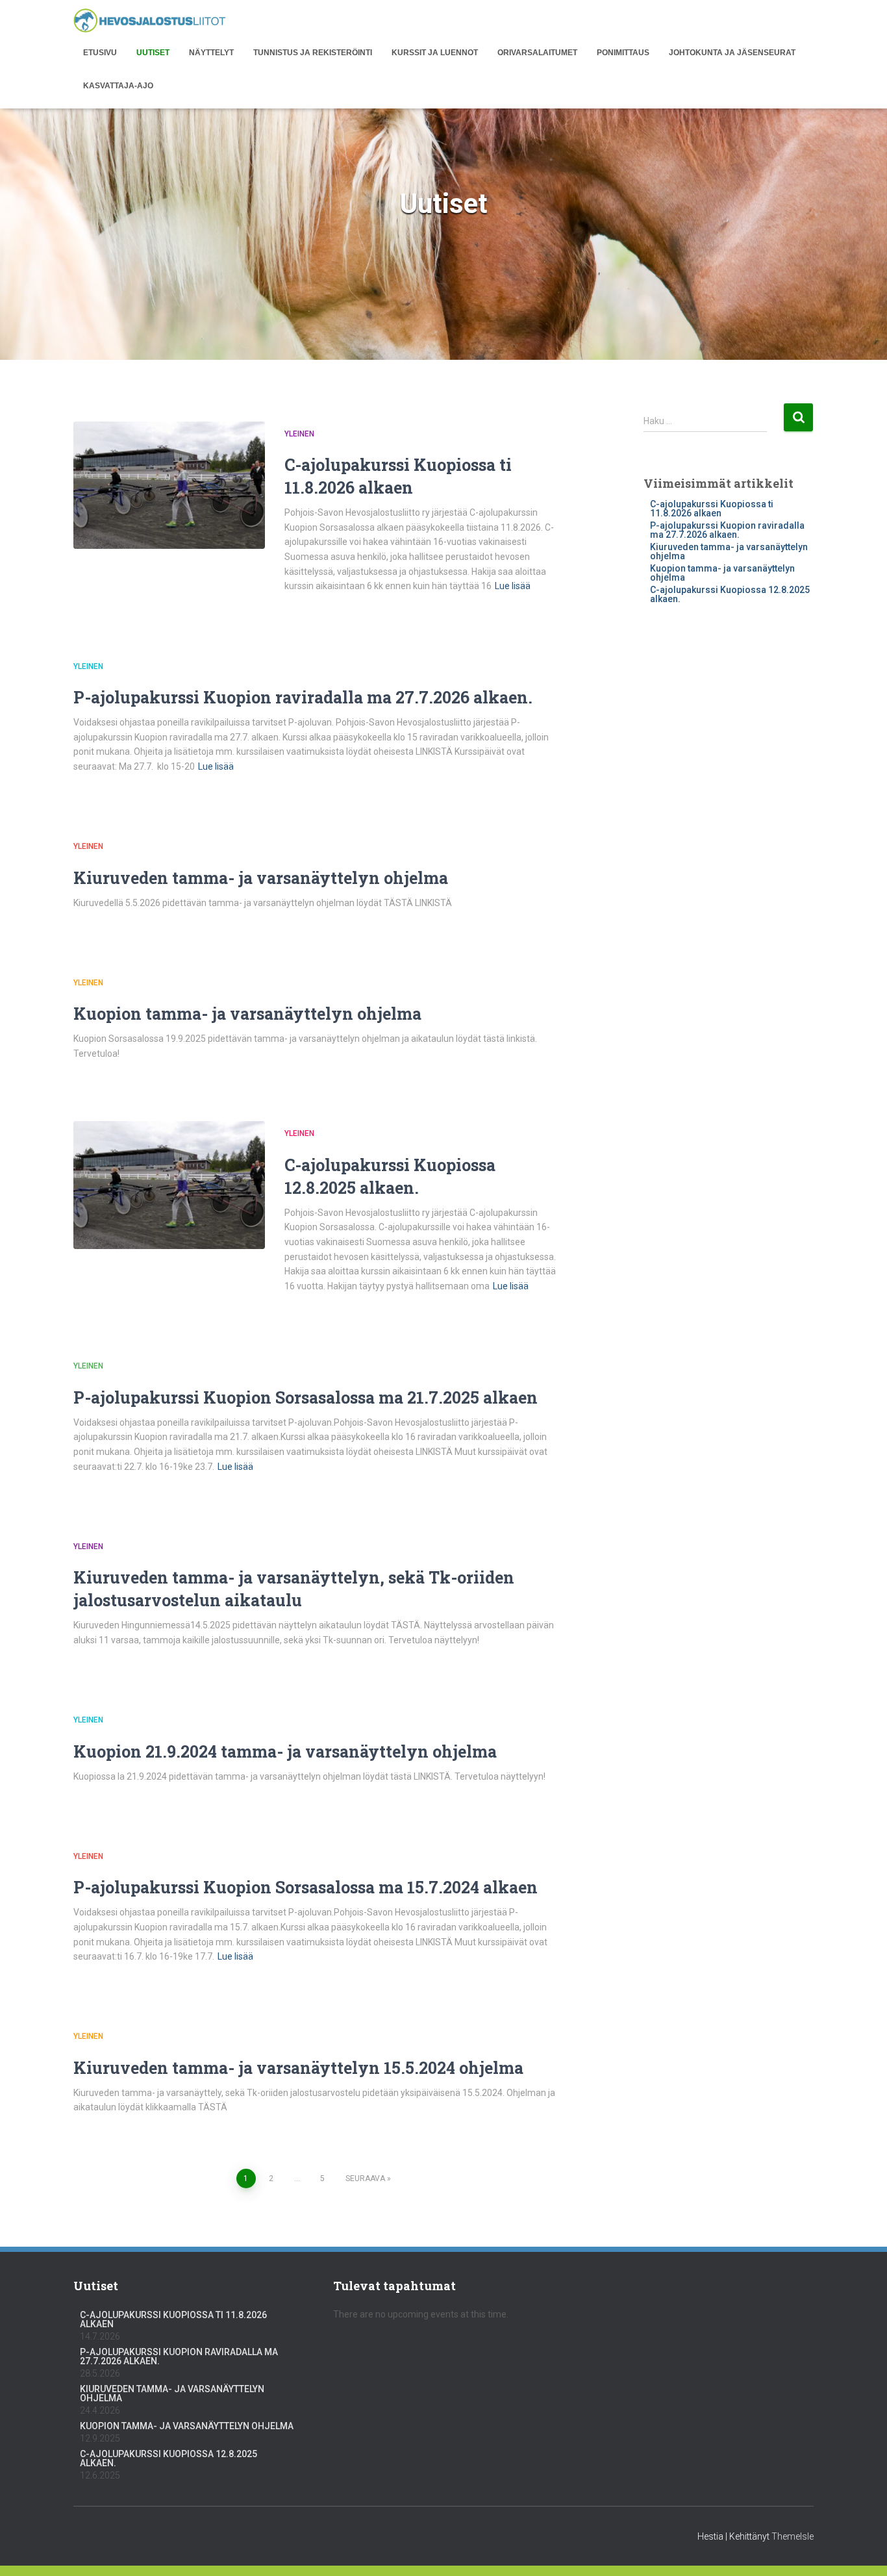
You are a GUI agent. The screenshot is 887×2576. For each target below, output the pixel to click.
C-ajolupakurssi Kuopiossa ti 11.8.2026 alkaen (712, 509)
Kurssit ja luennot (435, 53)
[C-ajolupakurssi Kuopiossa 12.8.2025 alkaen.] (169, 1185)
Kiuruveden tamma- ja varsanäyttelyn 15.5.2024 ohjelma (298, 2068)
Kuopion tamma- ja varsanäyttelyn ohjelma (247, 1014)
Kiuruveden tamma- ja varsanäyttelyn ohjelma (261, 878)
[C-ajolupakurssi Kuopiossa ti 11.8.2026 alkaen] (169, 486)
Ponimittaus (623, 53)
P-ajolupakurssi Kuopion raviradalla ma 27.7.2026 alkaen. (303, 697)
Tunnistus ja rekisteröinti (313, 53)
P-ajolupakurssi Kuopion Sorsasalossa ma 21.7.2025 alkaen (306, 1397)
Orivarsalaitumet (537, 53)
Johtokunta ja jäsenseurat (732, 53)
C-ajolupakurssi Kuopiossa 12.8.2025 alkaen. (730, 594)
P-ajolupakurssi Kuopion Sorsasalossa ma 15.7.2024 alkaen (306, 1887)
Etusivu (100, 53)
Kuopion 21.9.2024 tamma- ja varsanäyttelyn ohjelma (285, 1751)
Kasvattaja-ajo (118, 86)
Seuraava (365, 2178)
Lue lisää (513, 586)
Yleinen (299, 434)
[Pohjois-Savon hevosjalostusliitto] (150, 21)
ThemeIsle (793, 2536)
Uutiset (153, 53)
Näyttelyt (211, 53)
